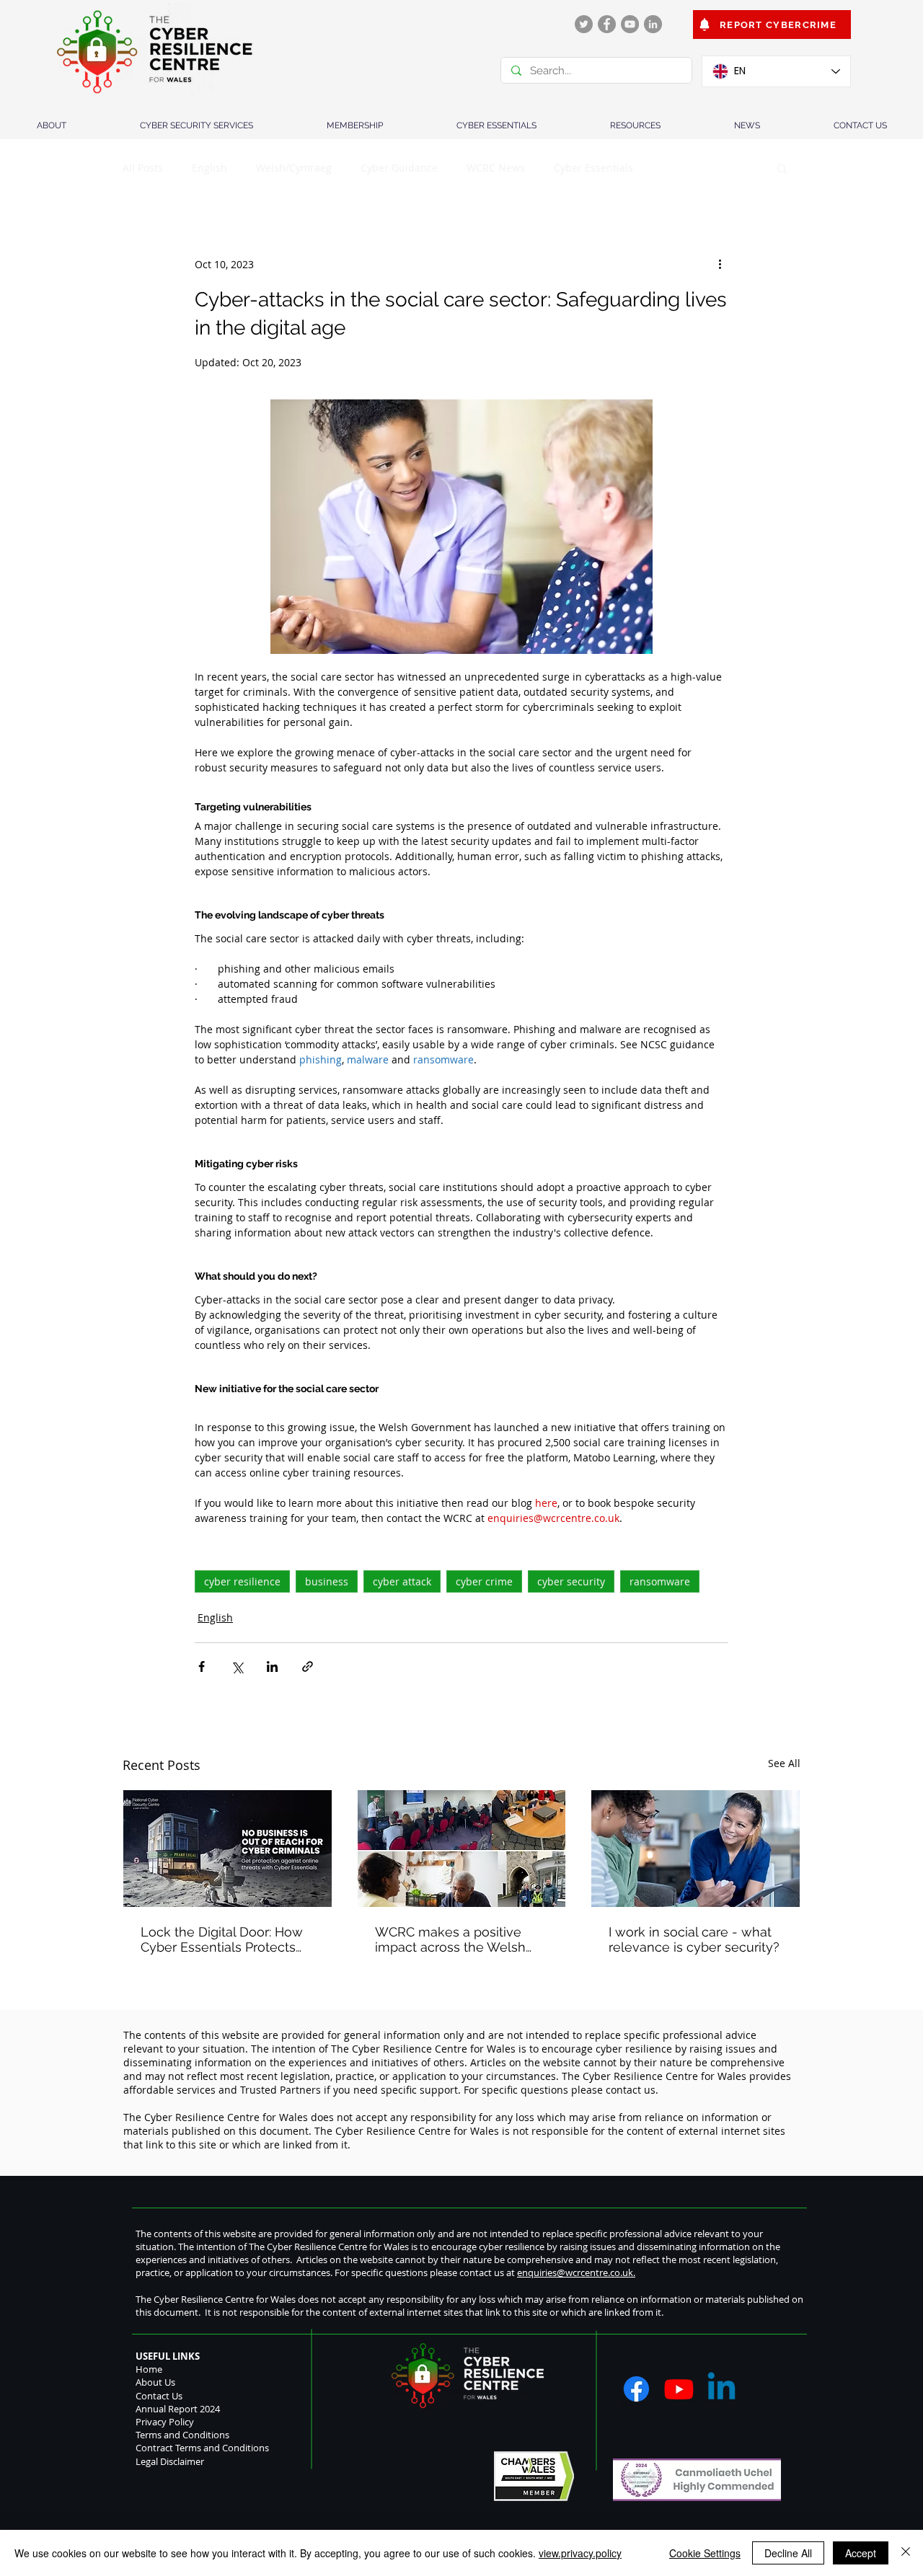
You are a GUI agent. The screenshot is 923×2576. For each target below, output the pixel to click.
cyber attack (402, 1581)
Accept (861, 2553)
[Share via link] (308, 1667)
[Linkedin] (721, 2389)
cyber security (571, 1581)
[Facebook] (607, 24)
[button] (782, 168)
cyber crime (484, 1581)
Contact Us (159, 2396)
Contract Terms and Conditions (202, 2448)
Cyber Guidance (399, 168)
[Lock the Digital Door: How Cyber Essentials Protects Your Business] (228, 1849)
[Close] (906, 2553)
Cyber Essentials (593, 168)
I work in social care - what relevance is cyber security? (694, 1939)
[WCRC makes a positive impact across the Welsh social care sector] (462, 1849)
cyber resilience (242, 1581)
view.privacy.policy (580, 2553)
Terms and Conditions (182, 2435)
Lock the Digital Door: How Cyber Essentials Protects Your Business (222, 1939)
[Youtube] (679, 2389)
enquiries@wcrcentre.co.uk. (576, 2272)
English (209, 168)
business (327, 1581)
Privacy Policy (165, 2422)
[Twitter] (584, 24)
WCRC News (496, 168)
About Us (155, 2382)
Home (149, 2369)
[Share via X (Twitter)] (237, 1667)
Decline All (788, 2553)
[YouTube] (630, 24)
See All (784, 1763)
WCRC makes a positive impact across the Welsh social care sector (450, 1939)
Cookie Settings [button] (705, 2553)
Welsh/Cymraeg (294, 168)
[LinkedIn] (653, 24)
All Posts (143, 168)
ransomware (660, 1581)
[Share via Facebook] (202, 1667)
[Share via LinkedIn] (272, 1667)
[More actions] (720, 264)
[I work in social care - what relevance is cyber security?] (695, 1849)
